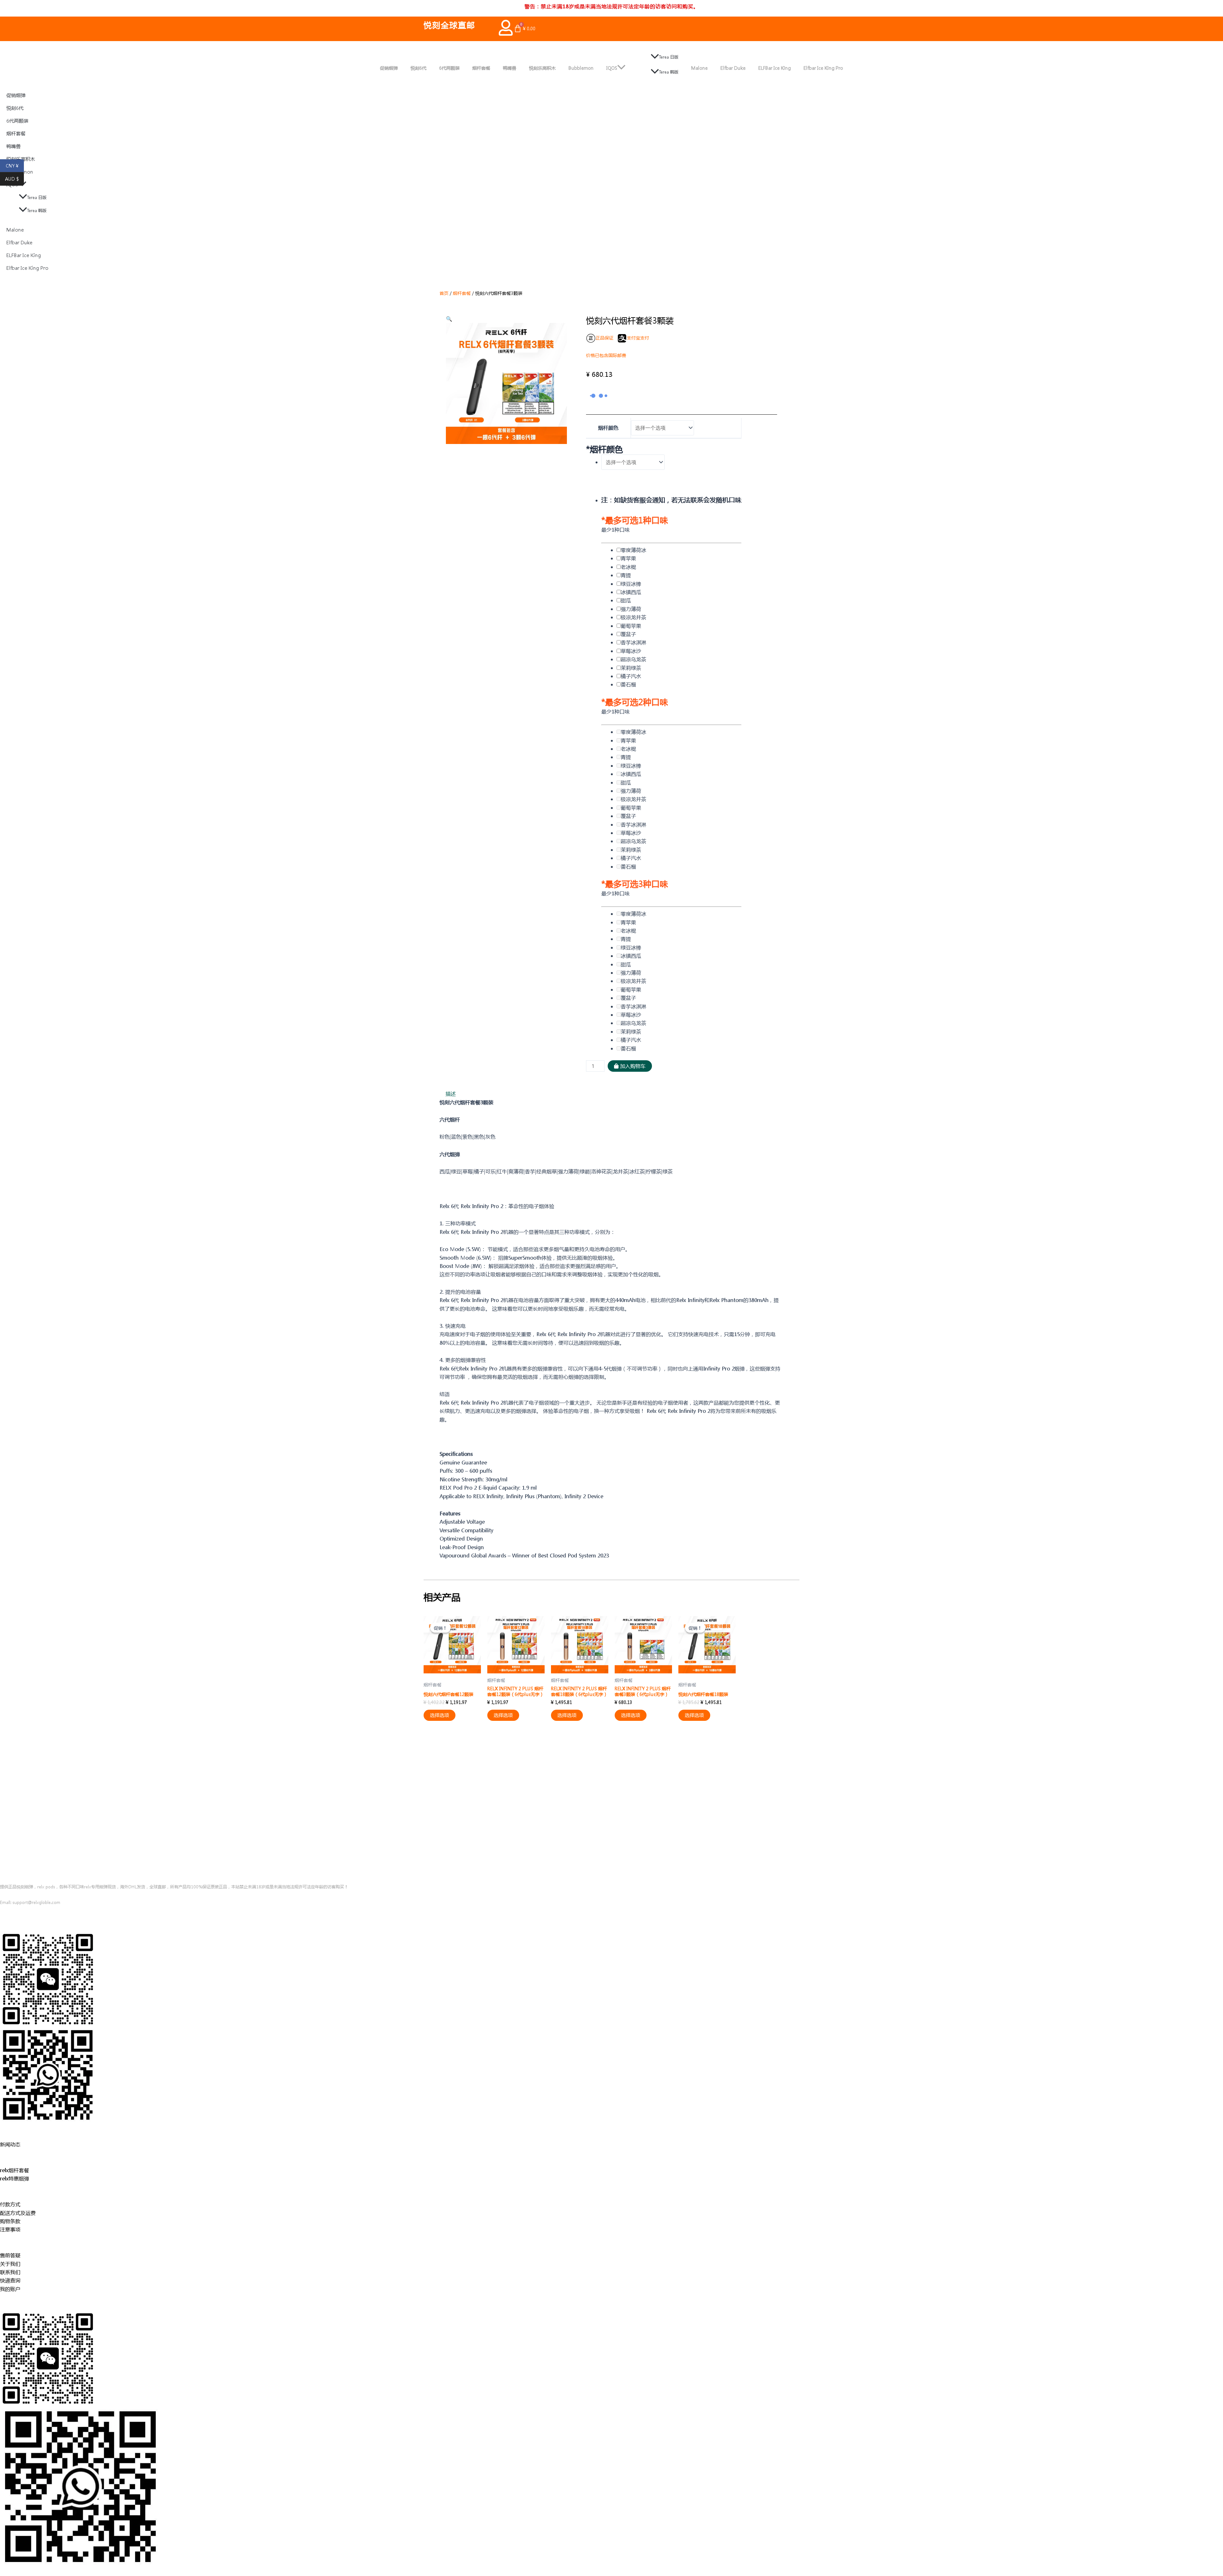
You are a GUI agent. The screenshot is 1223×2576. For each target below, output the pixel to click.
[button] (449, 319)
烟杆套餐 (481, 68)
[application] (621, 68)
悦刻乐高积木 (542, 68)
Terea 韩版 (669, 72)
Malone (699, 68)
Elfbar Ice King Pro (823, 68)
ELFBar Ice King (775, 68)
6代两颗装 (449, 68)
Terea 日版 (669, 57)
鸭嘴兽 (510, 68)
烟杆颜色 (608, 428)
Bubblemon (581, 68)
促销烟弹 (389, 68)
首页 (444, 293)
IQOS (612, 68)
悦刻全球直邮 (449, 25)
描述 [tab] (451, 1094)
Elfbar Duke (733, 68)
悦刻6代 (418, 68)
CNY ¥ (15, 166)
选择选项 (440, 1715)
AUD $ (14, 179)
